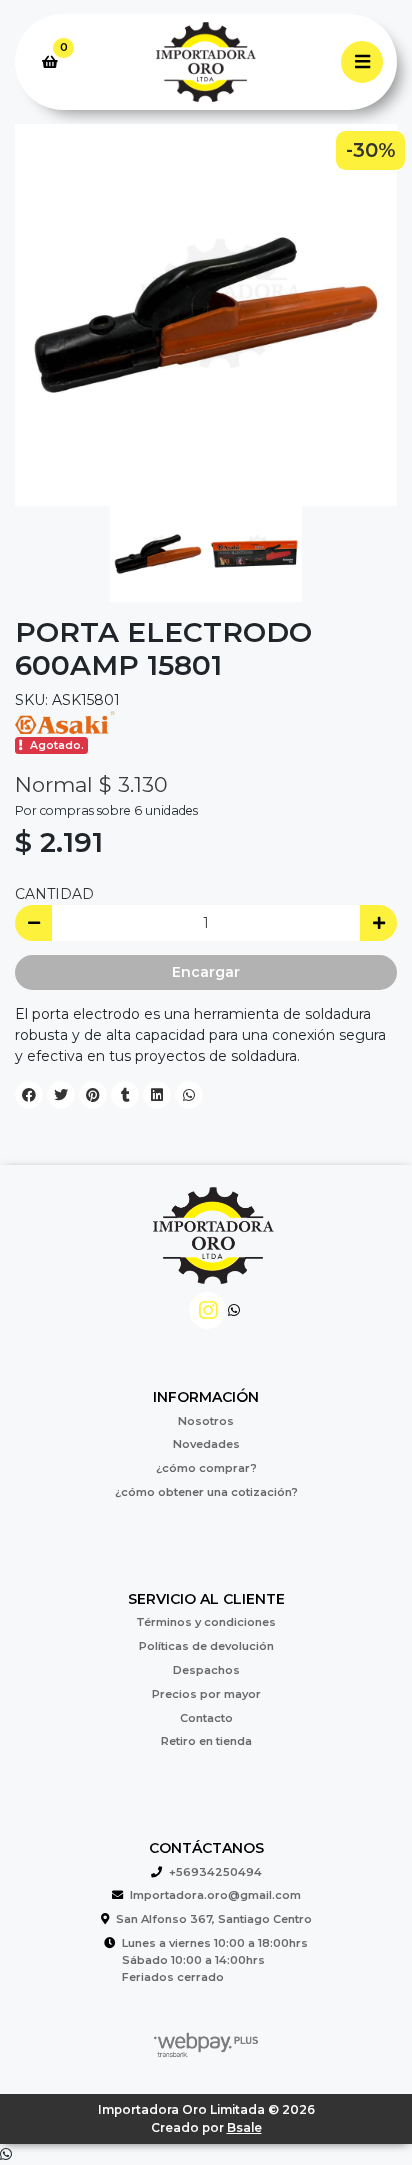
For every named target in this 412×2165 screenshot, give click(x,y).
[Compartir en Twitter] (61, 1095)
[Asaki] (65, 721)
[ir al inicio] (213, 1246)
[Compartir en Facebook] (29, 1095)
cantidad (54, 894)
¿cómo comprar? (206, 1468)
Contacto (206, 1718)
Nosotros (206, 1421)
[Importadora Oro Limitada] (206, 62)
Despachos (206, 1670)
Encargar (206, 972)
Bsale (244, 2127)
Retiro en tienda (206, 1741)
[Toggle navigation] (362, 62)
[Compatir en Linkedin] (157, 1095)
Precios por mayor (206, 1694)
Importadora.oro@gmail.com (215, 1895)
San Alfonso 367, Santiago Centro (214, 1919)
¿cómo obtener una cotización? (206, 1492)
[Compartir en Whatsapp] (189, 1095)
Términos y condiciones (206, 1622)
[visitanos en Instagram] (207, 1310)
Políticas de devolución (206, 1646)
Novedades (206, 1444)
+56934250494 (215, 1872)
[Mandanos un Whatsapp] (234, 1310)
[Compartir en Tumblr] (125, 1095)
